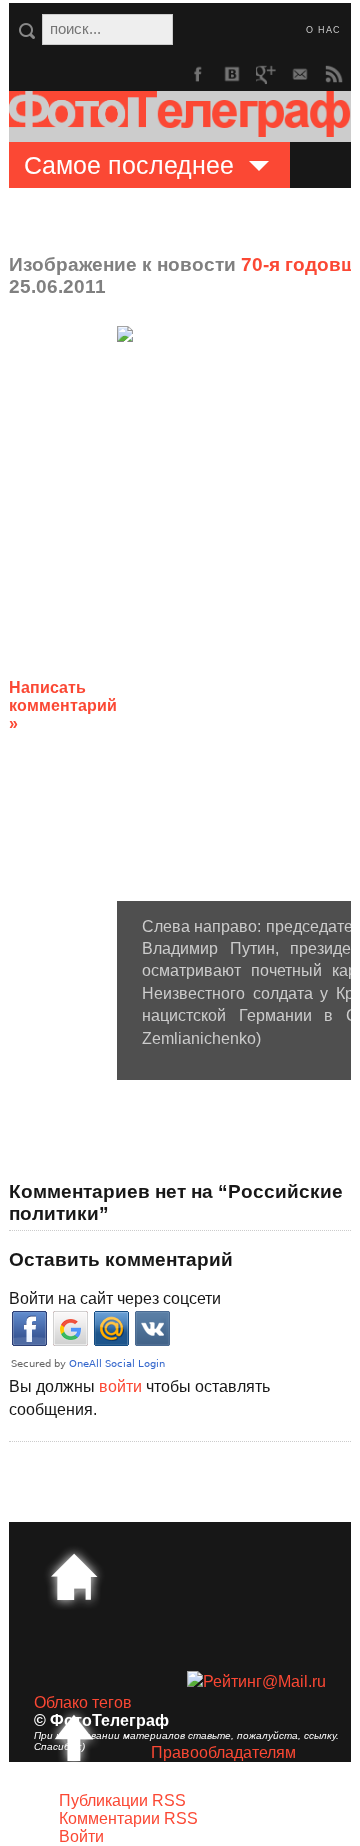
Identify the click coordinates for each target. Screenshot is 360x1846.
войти (120, 1386)
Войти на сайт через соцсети (115, 1298)
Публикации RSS (122, 1800)
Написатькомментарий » (63, 705)
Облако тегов (83, 1702)
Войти (81, 1836)
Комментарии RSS (128, 1818)
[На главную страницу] (74, 1577)
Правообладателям (223, 1752)
